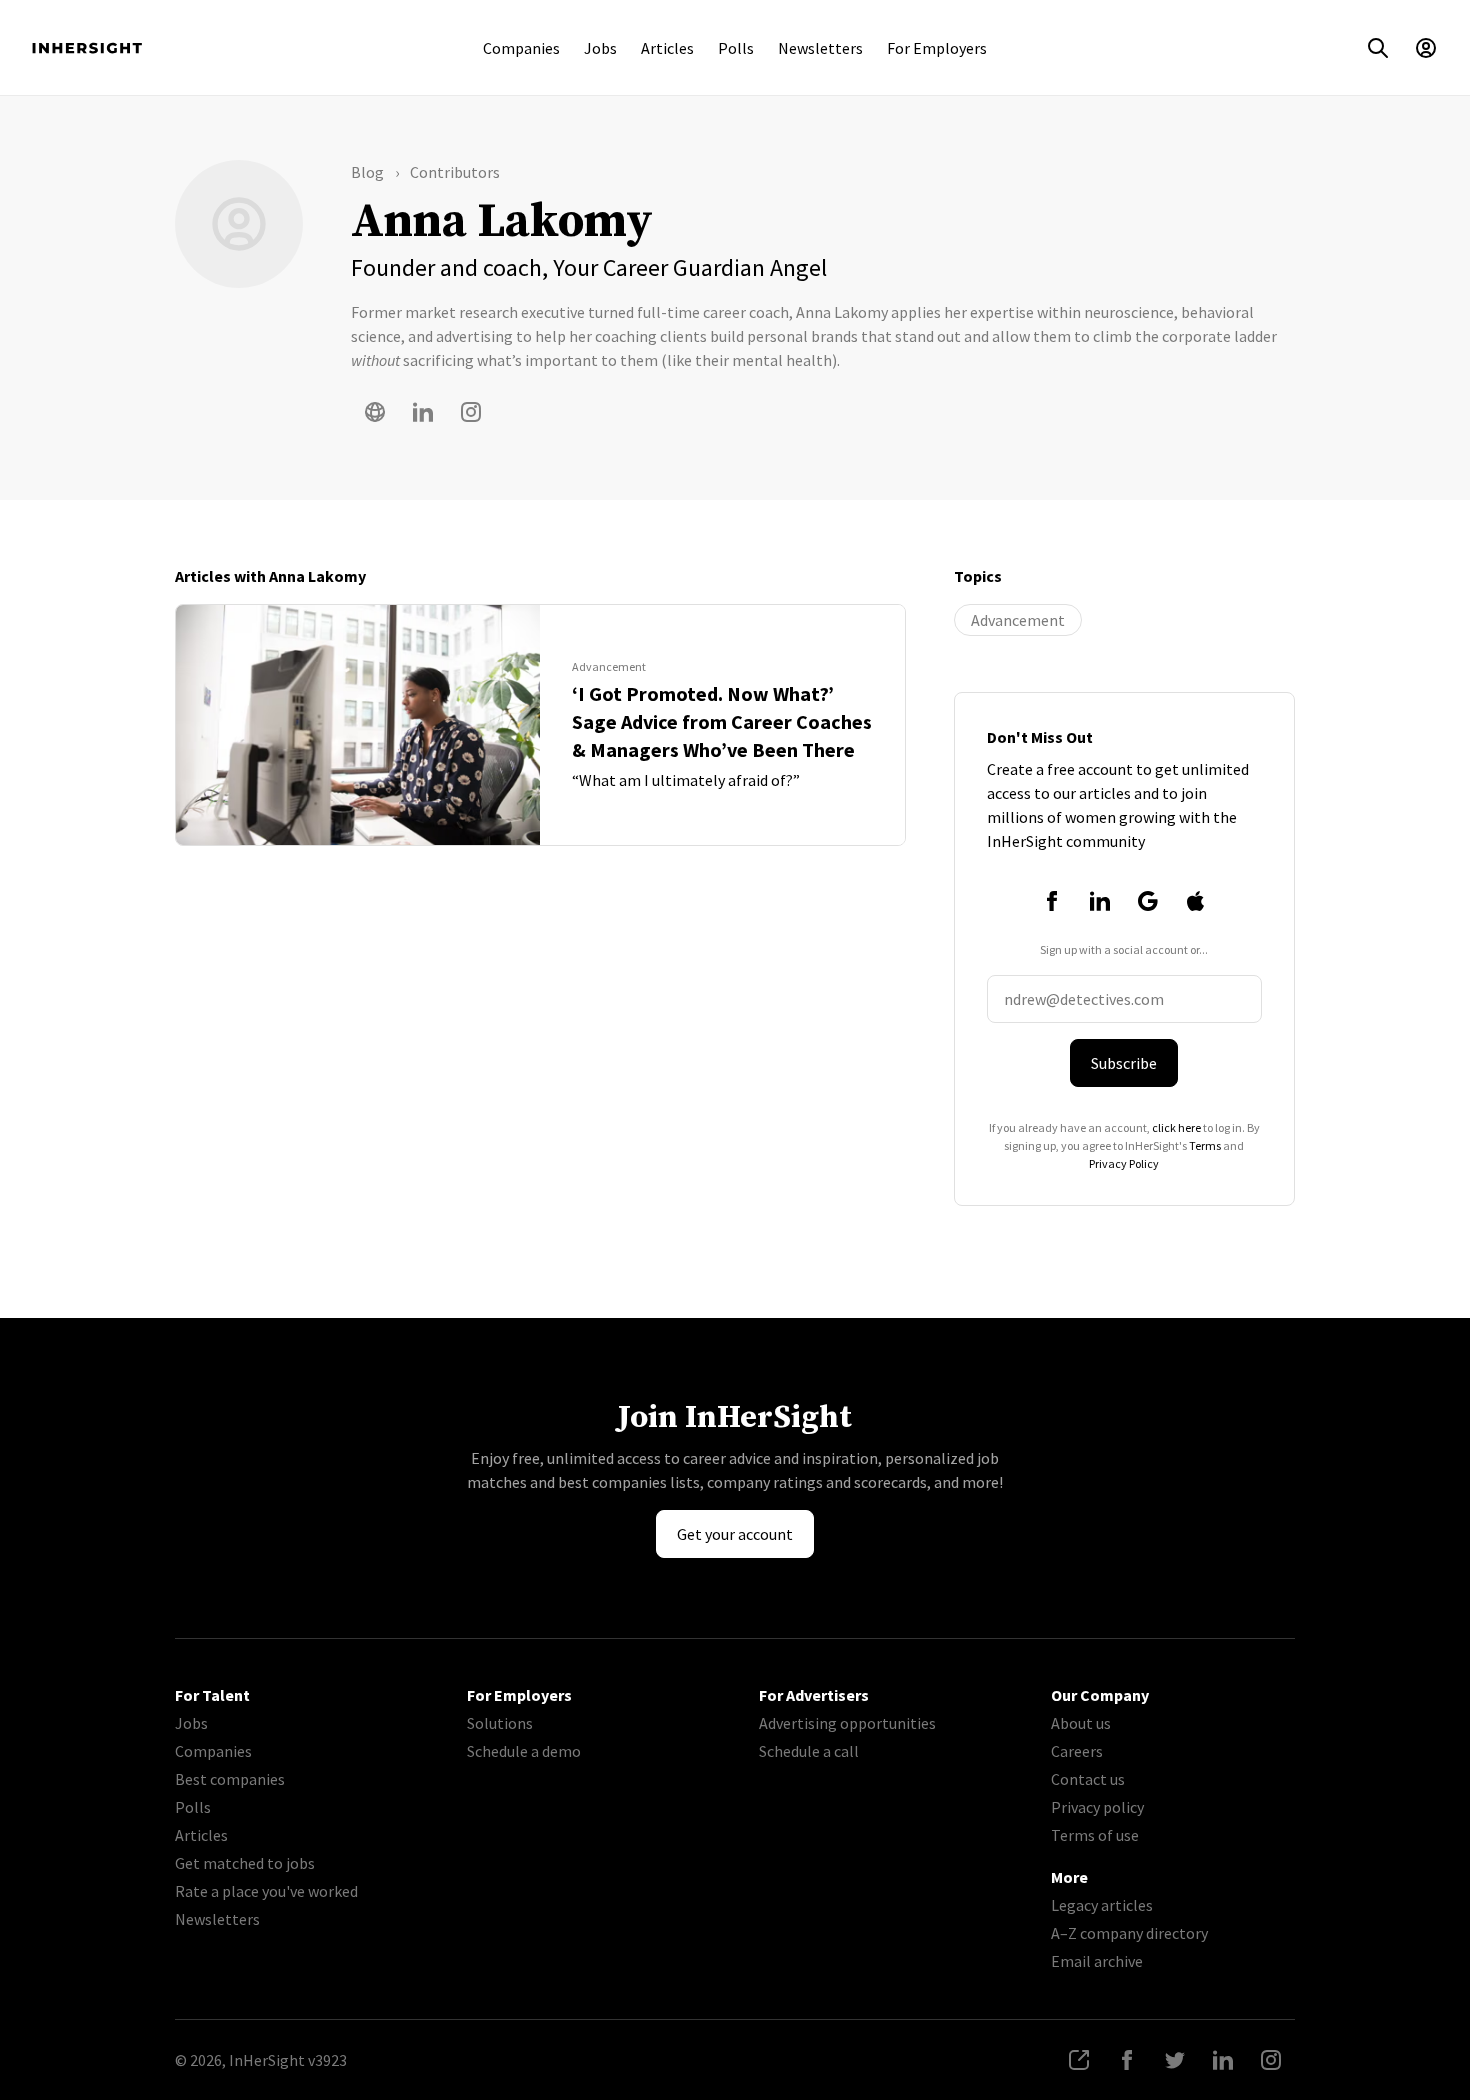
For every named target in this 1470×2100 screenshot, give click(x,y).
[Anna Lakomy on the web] (375, 412)
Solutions (500, 1723)
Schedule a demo (524, 1751)
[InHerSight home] (87, 48)
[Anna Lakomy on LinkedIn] (423, 412)
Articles (667, 48)
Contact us (1088, 1779)
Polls (736, 48)
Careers (1077, 1751)
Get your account (735, 1534)
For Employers (937, 48)
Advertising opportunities (847, 1723)
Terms (1205, 1145)
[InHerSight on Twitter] (1175, 2060)
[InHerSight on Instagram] (1271, 2060)
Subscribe (1124, 1063)
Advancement (1018, 620)
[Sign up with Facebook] (1052, 901)
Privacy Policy (1124, 1163)
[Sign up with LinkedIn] (1100, 901)
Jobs (600, 48)
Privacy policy (1097, 1807)
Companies (521, 48)
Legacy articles (1102, 1905)
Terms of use (1095, 1835)
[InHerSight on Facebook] (1127, 2060)
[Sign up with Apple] (1196, 901)
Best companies (230, 1779)
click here (1176, 1127)
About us (1081, 1723)
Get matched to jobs (245, 1863)
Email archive (1097, 1961)
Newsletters (820, 48)
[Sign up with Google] (1148, 901)
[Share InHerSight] (1079, 2060)
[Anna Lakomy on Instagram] (471, 412)
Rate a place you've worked (266, 1891)
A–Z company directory (1129, 1933)
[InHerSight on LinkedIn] (1223, 2060)
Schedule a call (809, 1751)
